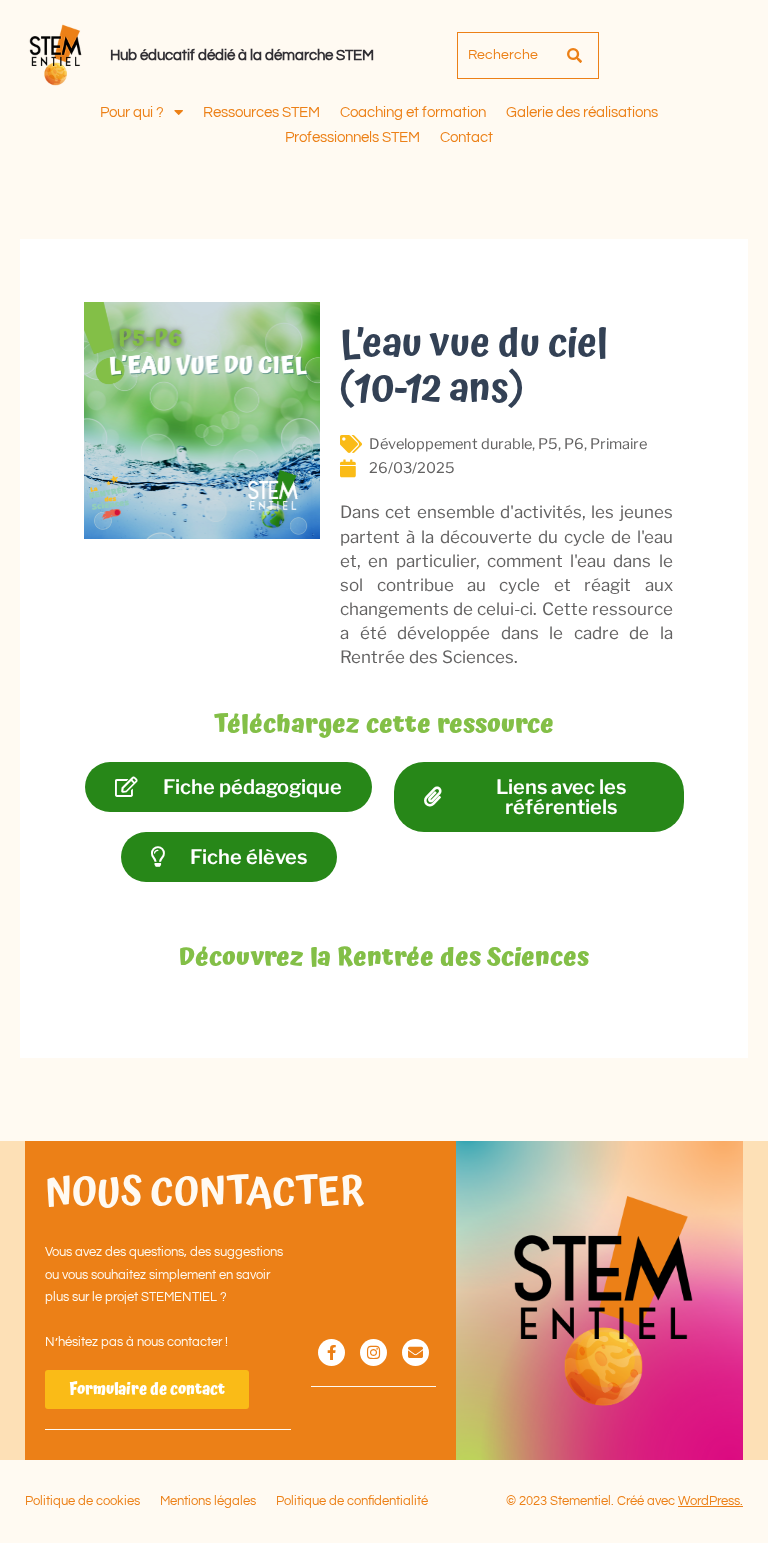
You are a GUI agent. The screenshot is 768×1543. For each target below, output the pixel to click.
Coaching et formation (413, 112)
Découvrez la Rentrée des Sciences (384, 957)
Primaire (618, 444)
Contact (466, 137)
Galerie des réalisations (582, 112)
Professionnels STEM (352, 137)
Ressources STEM (261, 112)
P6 (574, 444)
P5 (548, 444)
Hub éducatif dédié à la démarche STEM (242, 55)
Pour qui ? (132, 112)
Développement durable (450, 444)
